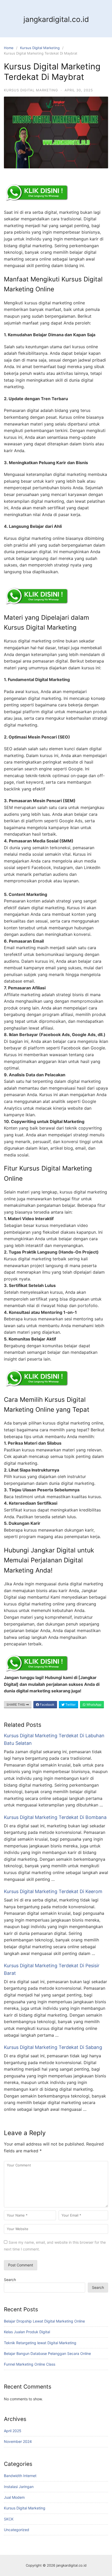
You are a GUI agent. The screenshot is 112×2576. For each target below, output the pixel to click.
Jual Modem (14, 2497)
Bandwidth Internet (20, 2476)
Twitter (70, 1704)
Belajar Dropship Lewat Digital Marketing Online (44, 2321)
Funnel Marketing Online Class (30, 2364)
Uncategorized (17, 2530)
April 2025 (13, 2431)
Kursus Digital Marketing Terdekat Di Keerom (53, 1891)
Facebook (47, 1704)
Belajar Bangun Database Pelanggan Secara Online (47, 2353)
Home (9, 48)
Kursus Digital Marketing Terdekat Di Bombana (55, 1817)
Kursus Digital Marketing (40, 48)
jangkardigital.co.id (56, 19)
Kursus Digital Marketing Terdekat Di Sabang (53, 2047)
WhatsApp (94, 1704)
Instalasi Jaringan (19, 2487)
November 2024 (18, 2441)
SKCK (9, 2519)
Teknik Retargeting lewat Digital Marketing (40, 2343)
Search (10, 2280)
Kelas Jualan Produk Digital (27, 2332)
